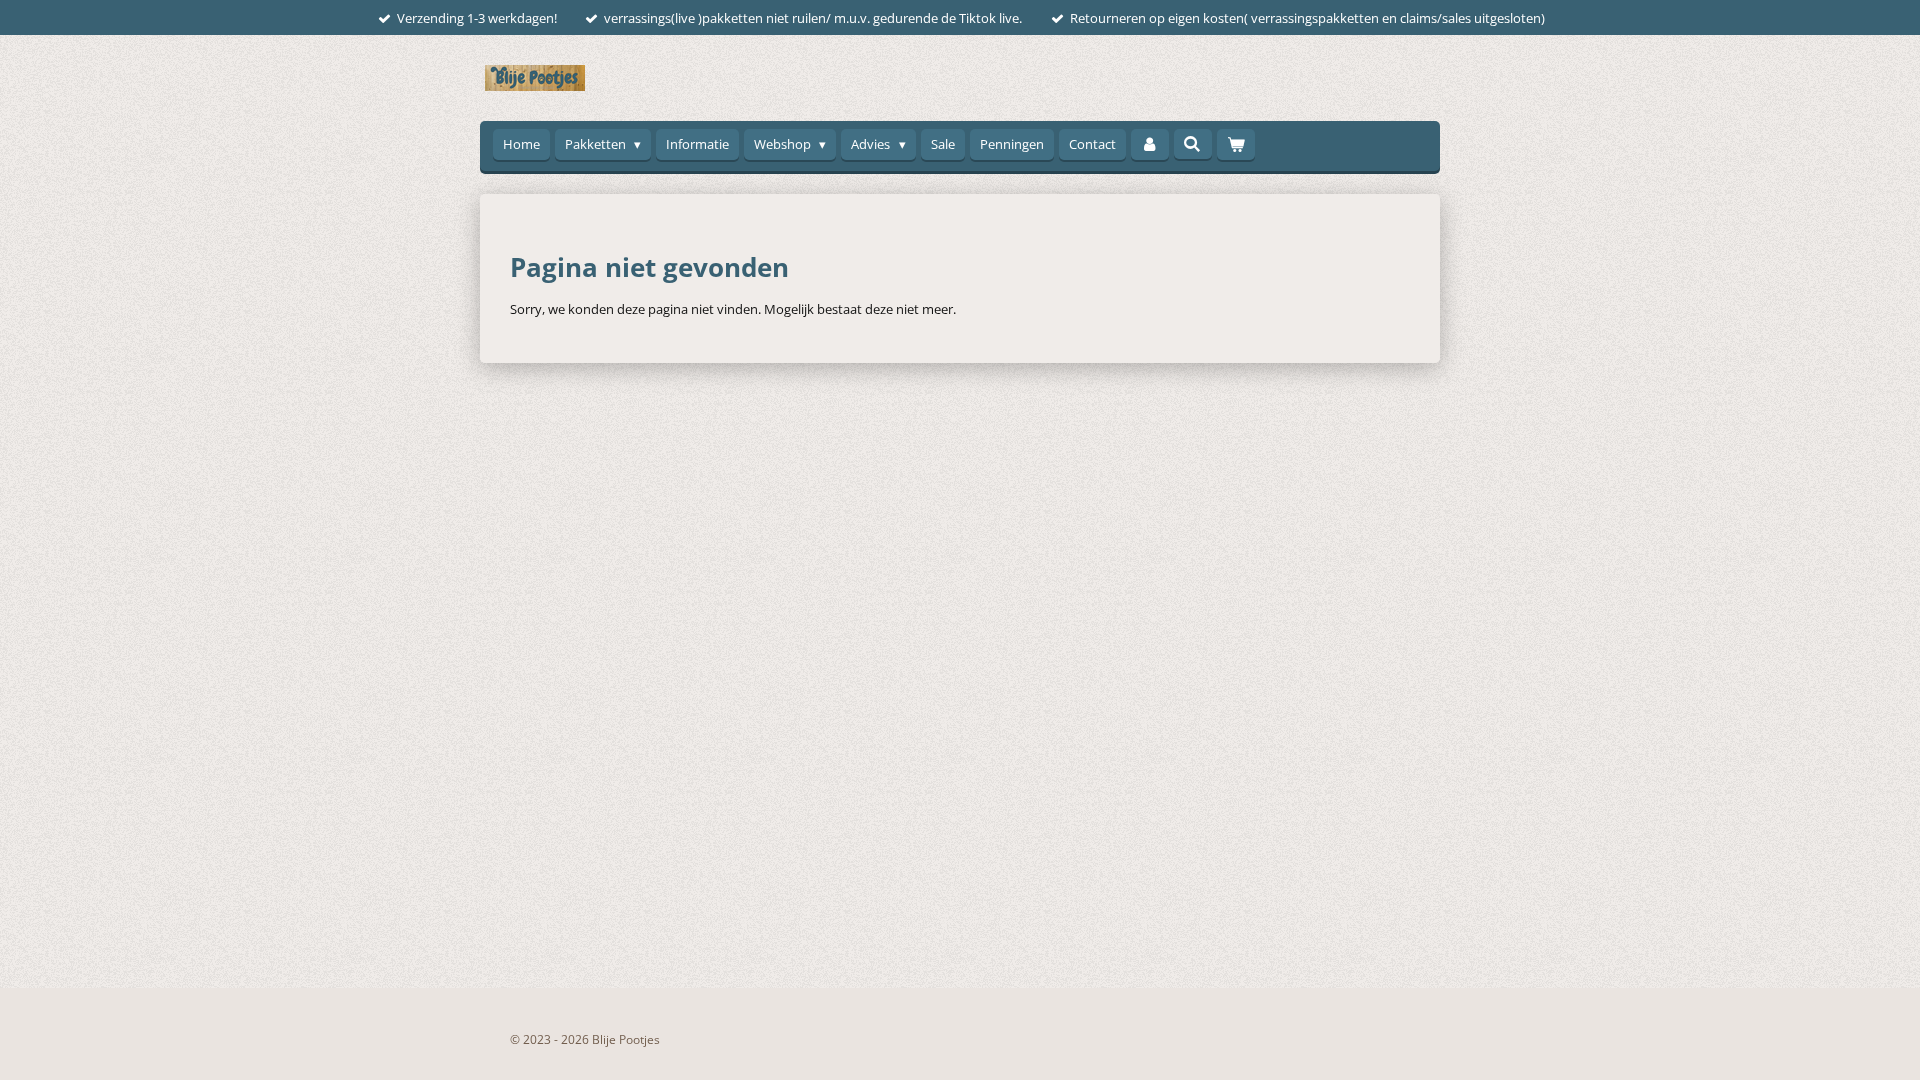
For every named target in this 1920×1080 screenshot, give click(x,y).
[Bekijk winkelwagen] (1236, 144)
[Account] (1150, 144)
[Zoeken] (1193, 144)
